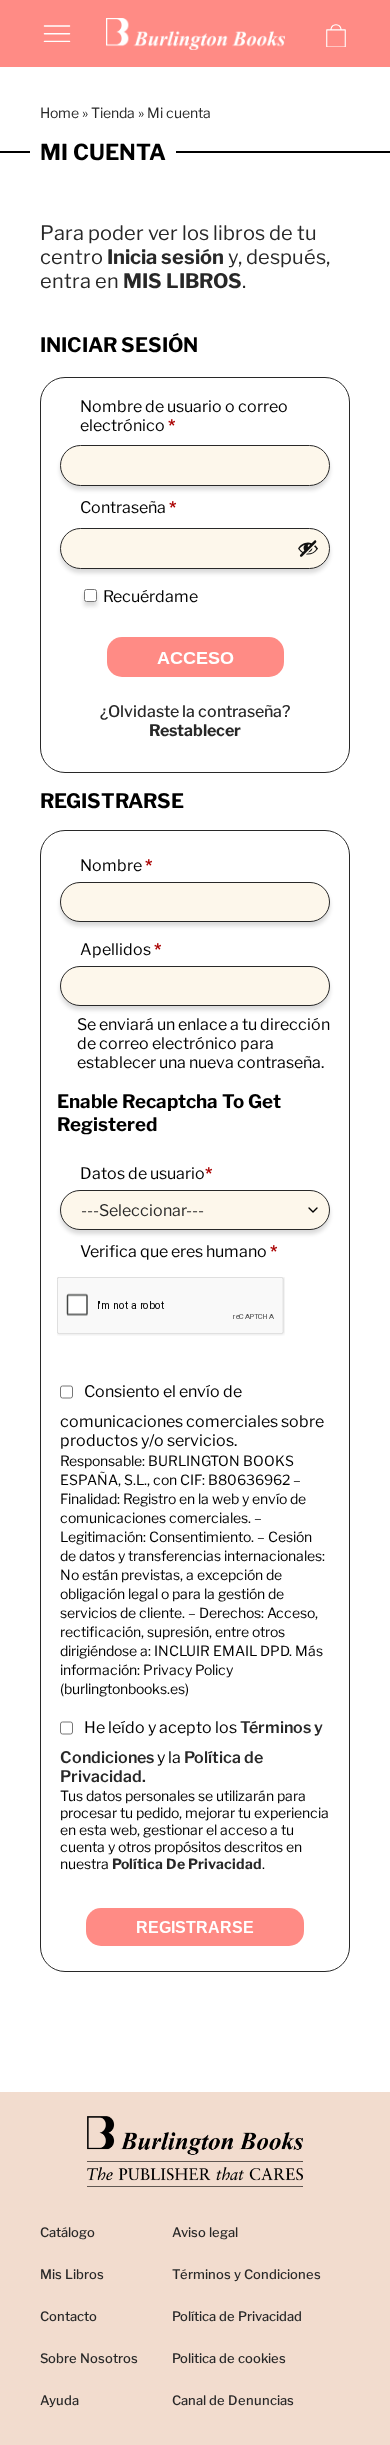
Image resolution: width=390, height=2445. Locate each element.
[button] (57, 32)
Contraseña (170, 507)
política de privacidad (187, 1863)
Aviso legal (205, 2232)
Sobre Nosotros (89, 2358)
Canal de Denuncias (233, 2400)
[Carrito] (336, 36)
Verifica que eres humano (178, 1251)
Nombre (116, 865)
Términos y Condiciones (246, 2274)
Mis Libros (72, 2274)
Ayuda (59, 2400)
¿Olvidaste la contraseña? (195, 711)
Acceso (195, 658)
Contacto (68, 2316)
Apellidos (120, 949)
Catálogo (67, 2232)
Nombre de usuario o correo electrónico (184, 416)
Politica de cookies (229, 2358)
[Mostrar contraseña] (308, 548)
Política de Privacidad (237, 2316)
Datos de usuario (146, 1173)
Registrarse (195, 1927)
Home (59, 112)
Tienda (113, 112)
